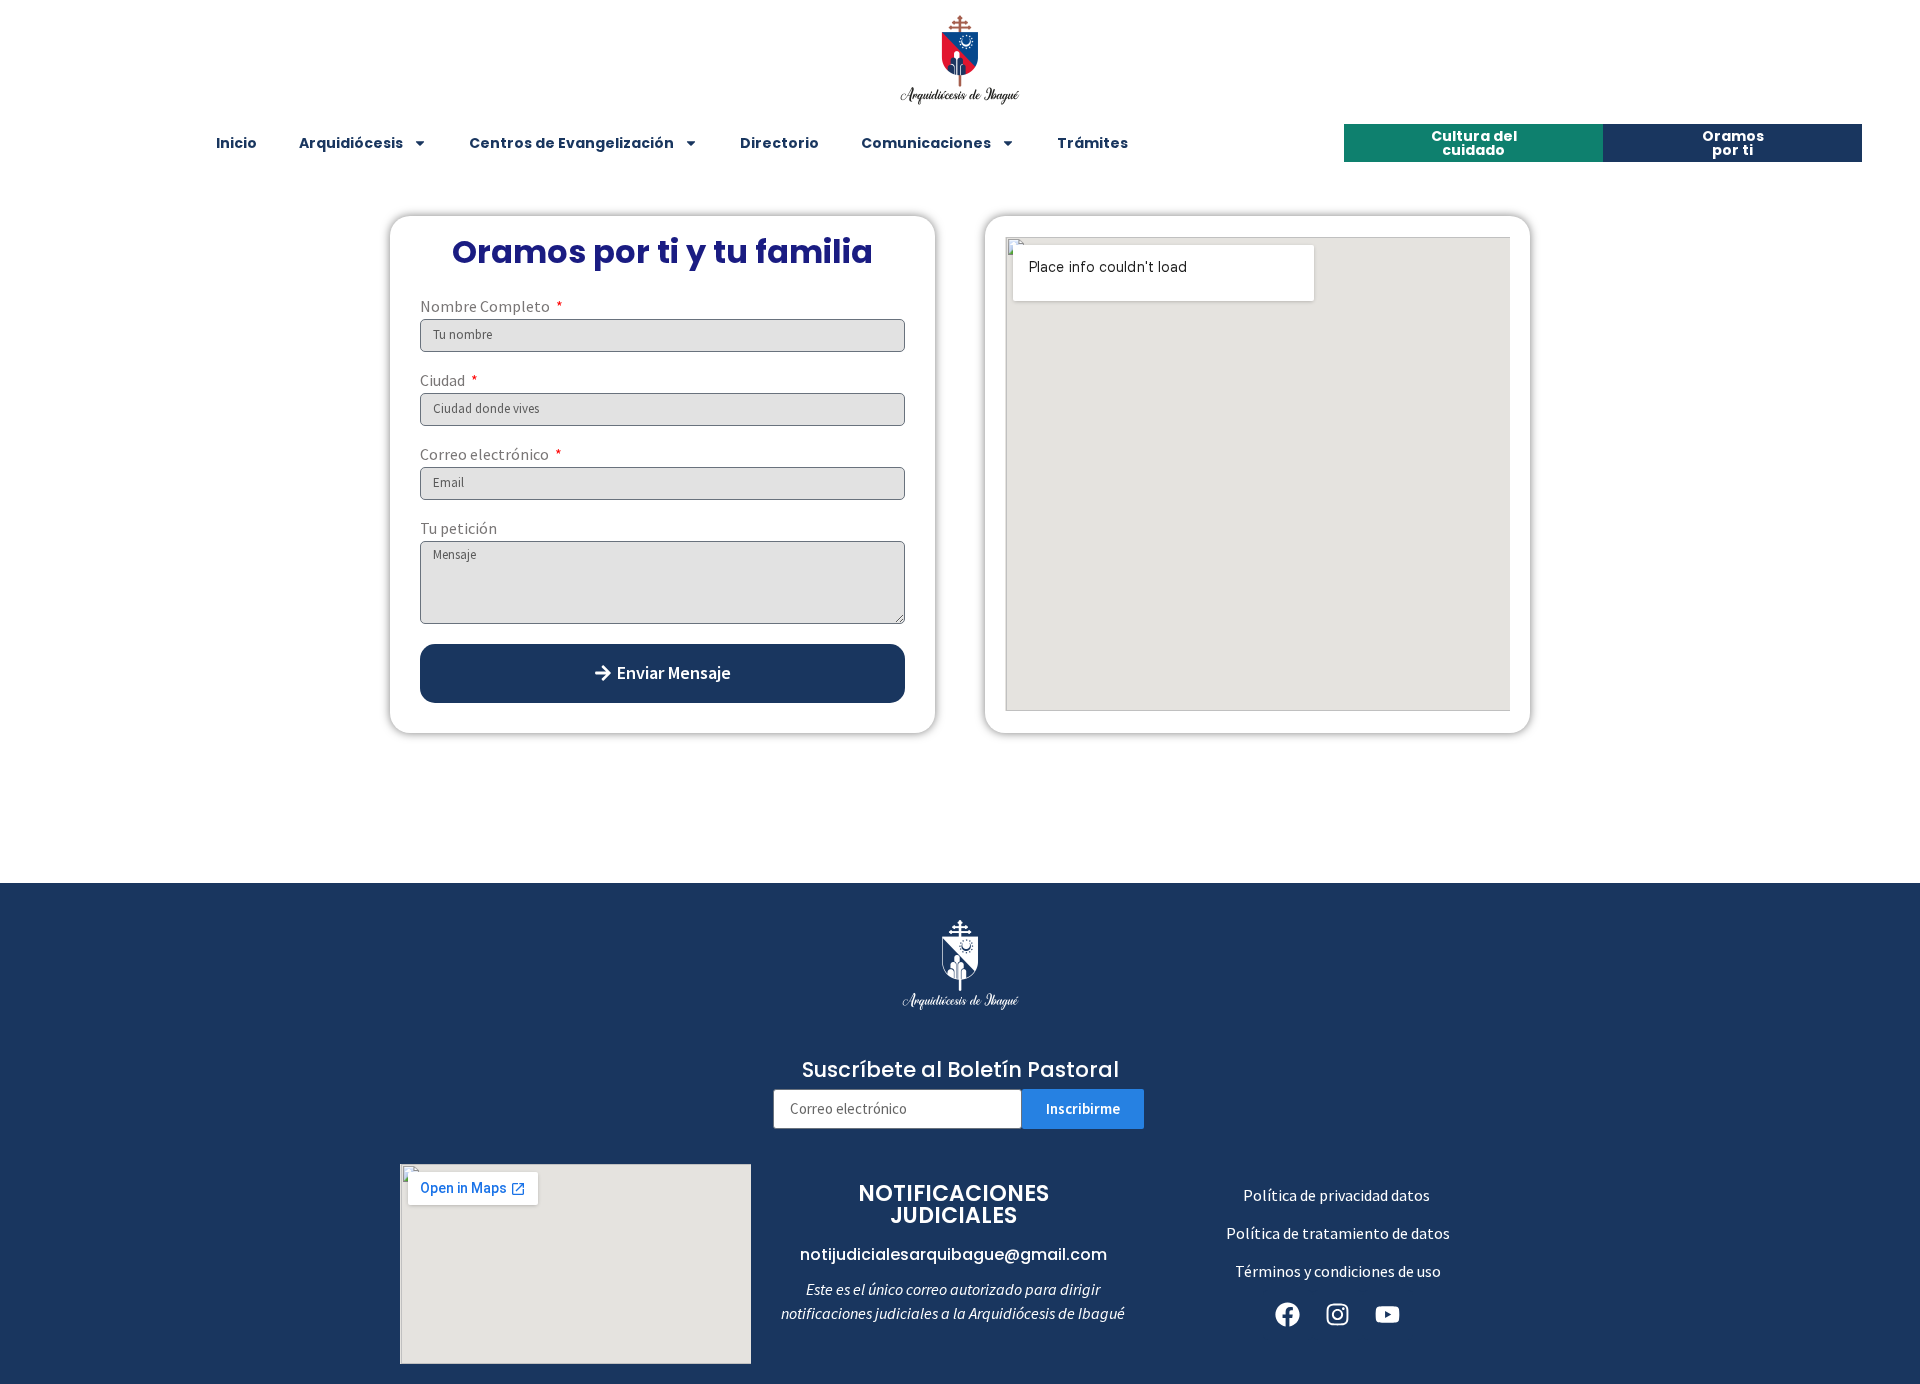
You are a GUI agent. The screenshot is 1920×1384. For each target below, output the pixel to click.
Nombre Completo (486, 307)
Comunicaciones (926, 143)
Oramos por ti (1733, 143)
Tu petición (458, 529)
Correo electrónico (486, 455)
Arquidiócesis (351, 143)
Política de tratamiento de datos (1338, 1233)
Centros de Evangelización (571, 143)
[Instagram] (1338, 1315)
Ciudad (444, 381)
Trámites (1092, 143)
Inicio (236, 143)
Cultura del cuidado (1474, 143)
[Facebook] (1288, 1315)
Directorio (779, 143)
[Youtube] (1388, 1315)
